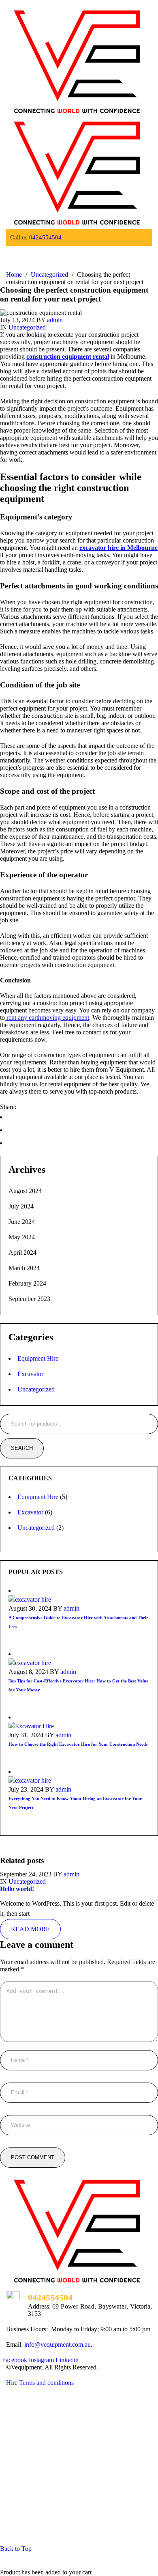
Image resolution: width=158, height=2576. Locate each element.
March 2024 (24, 1268)
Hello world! (17, 1889)
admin (55, 320)
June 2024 (22, 1222)
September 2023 (29, 1299)
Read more (30, 1929)
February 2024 (27, 1283)
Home (14, 275)
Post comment (33, 2157)
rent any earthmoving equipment (47, 1018)
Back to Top (16, 2549)
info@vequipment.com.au (58, 2344)
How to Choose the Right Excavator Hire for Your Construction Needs (78, 1744)
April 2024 (22, 1252)
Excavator (30, 1374)
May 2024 (22, 1237)
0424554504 (45, 237)
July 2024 (21, 1206)
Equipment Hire (38, 1358)
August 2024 (25, 1191)
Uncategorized (49, 275)
